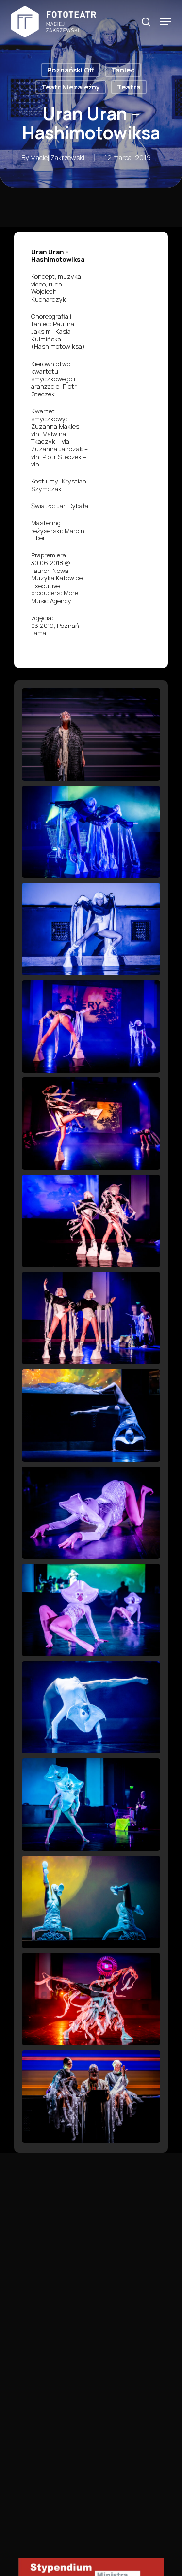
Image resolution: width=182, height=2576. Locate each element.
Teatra (129, 87)
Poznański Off (71, 70)
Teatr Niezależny (71, 87)
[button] (165, 22)
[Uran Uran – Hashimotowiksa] (91, 734)
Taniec (123, 70)
